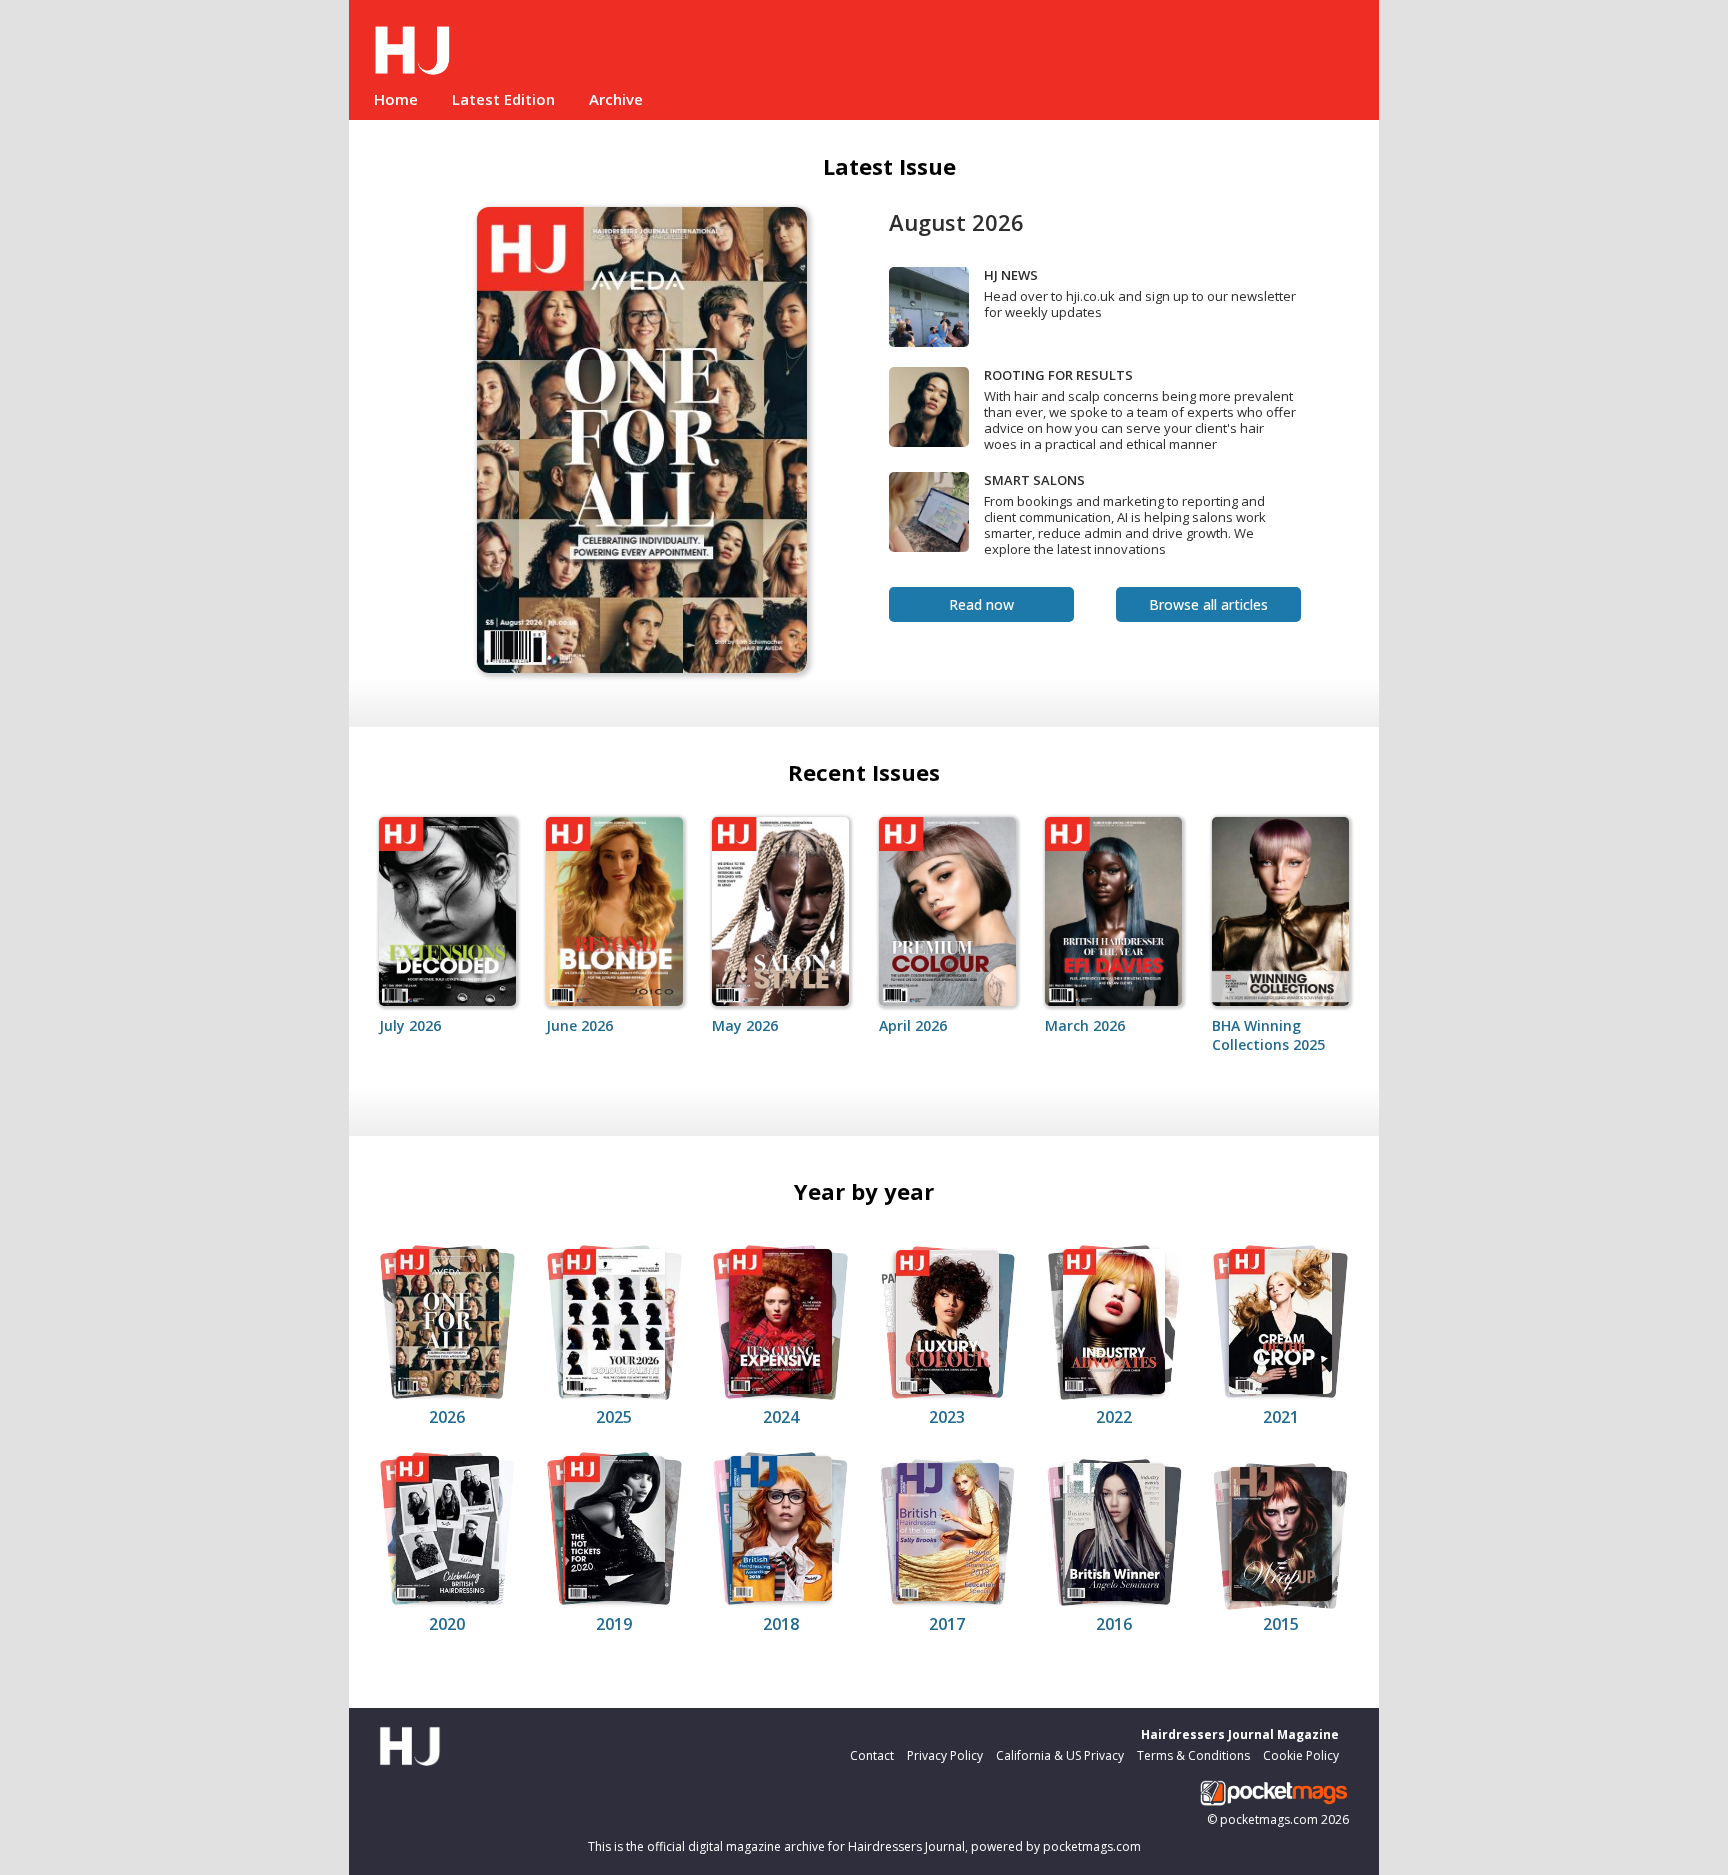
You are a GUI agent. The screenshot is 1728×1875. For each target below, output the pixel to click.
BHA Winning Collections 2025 (1268, 1035)
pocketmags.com (1269, 1819)
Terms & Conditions (1193, 1755)
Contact (872, 1755)
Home (396, 99)
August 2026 (956, 222)
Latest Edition (503, 99)
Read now (981, 604)
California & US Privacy (1060, 1755)
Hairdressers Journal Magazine (1240, 1734)
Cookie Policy (1301, 1755)
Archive (616, 99)
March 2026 (1085, 1025)
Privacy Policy (945, 1755)
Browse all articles (1208, 604)
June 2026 (579, 1025)
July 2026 (410, 1025)
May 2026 (745, 1025)
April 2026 (913, 1025)
